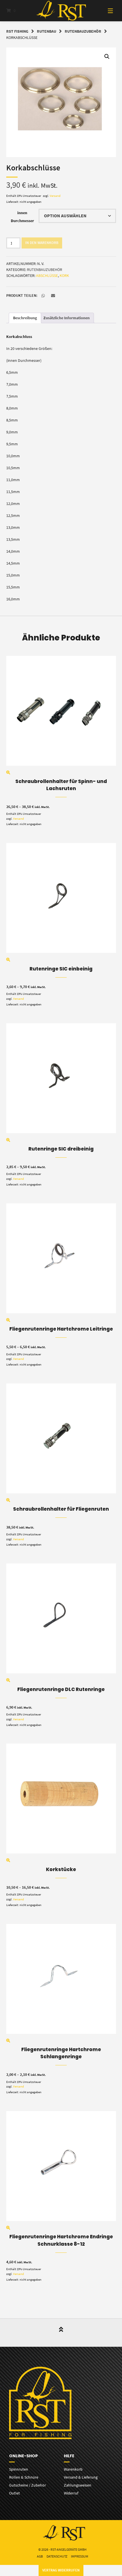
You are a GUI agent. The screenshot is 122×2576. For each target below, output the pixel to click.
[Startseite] (61, 11)
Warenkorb (73, 2469)
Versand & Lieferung (81, 2477)
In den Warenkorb (42, 243)
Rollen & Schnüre (24, 2477)
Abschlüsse (47, 275)
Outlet (14, 2493)
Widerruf (71, 2493)
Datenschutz (57, 2556)
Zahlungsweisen (78, 2485)
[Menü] (105, 11)
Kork (64, 275)
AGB (40, 2556)
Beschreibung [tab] (25, 318)
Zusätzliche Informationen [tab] (67, 318)
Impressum (80, 2556)
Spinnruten (19, 2469)
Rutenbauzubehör (83, 31)
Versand (55, 196)
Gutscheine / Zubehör (28, 2485)
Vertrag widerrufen (61, 2570)
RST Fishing (17, 31)
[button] (107, 57)
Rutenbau (47, 31)
